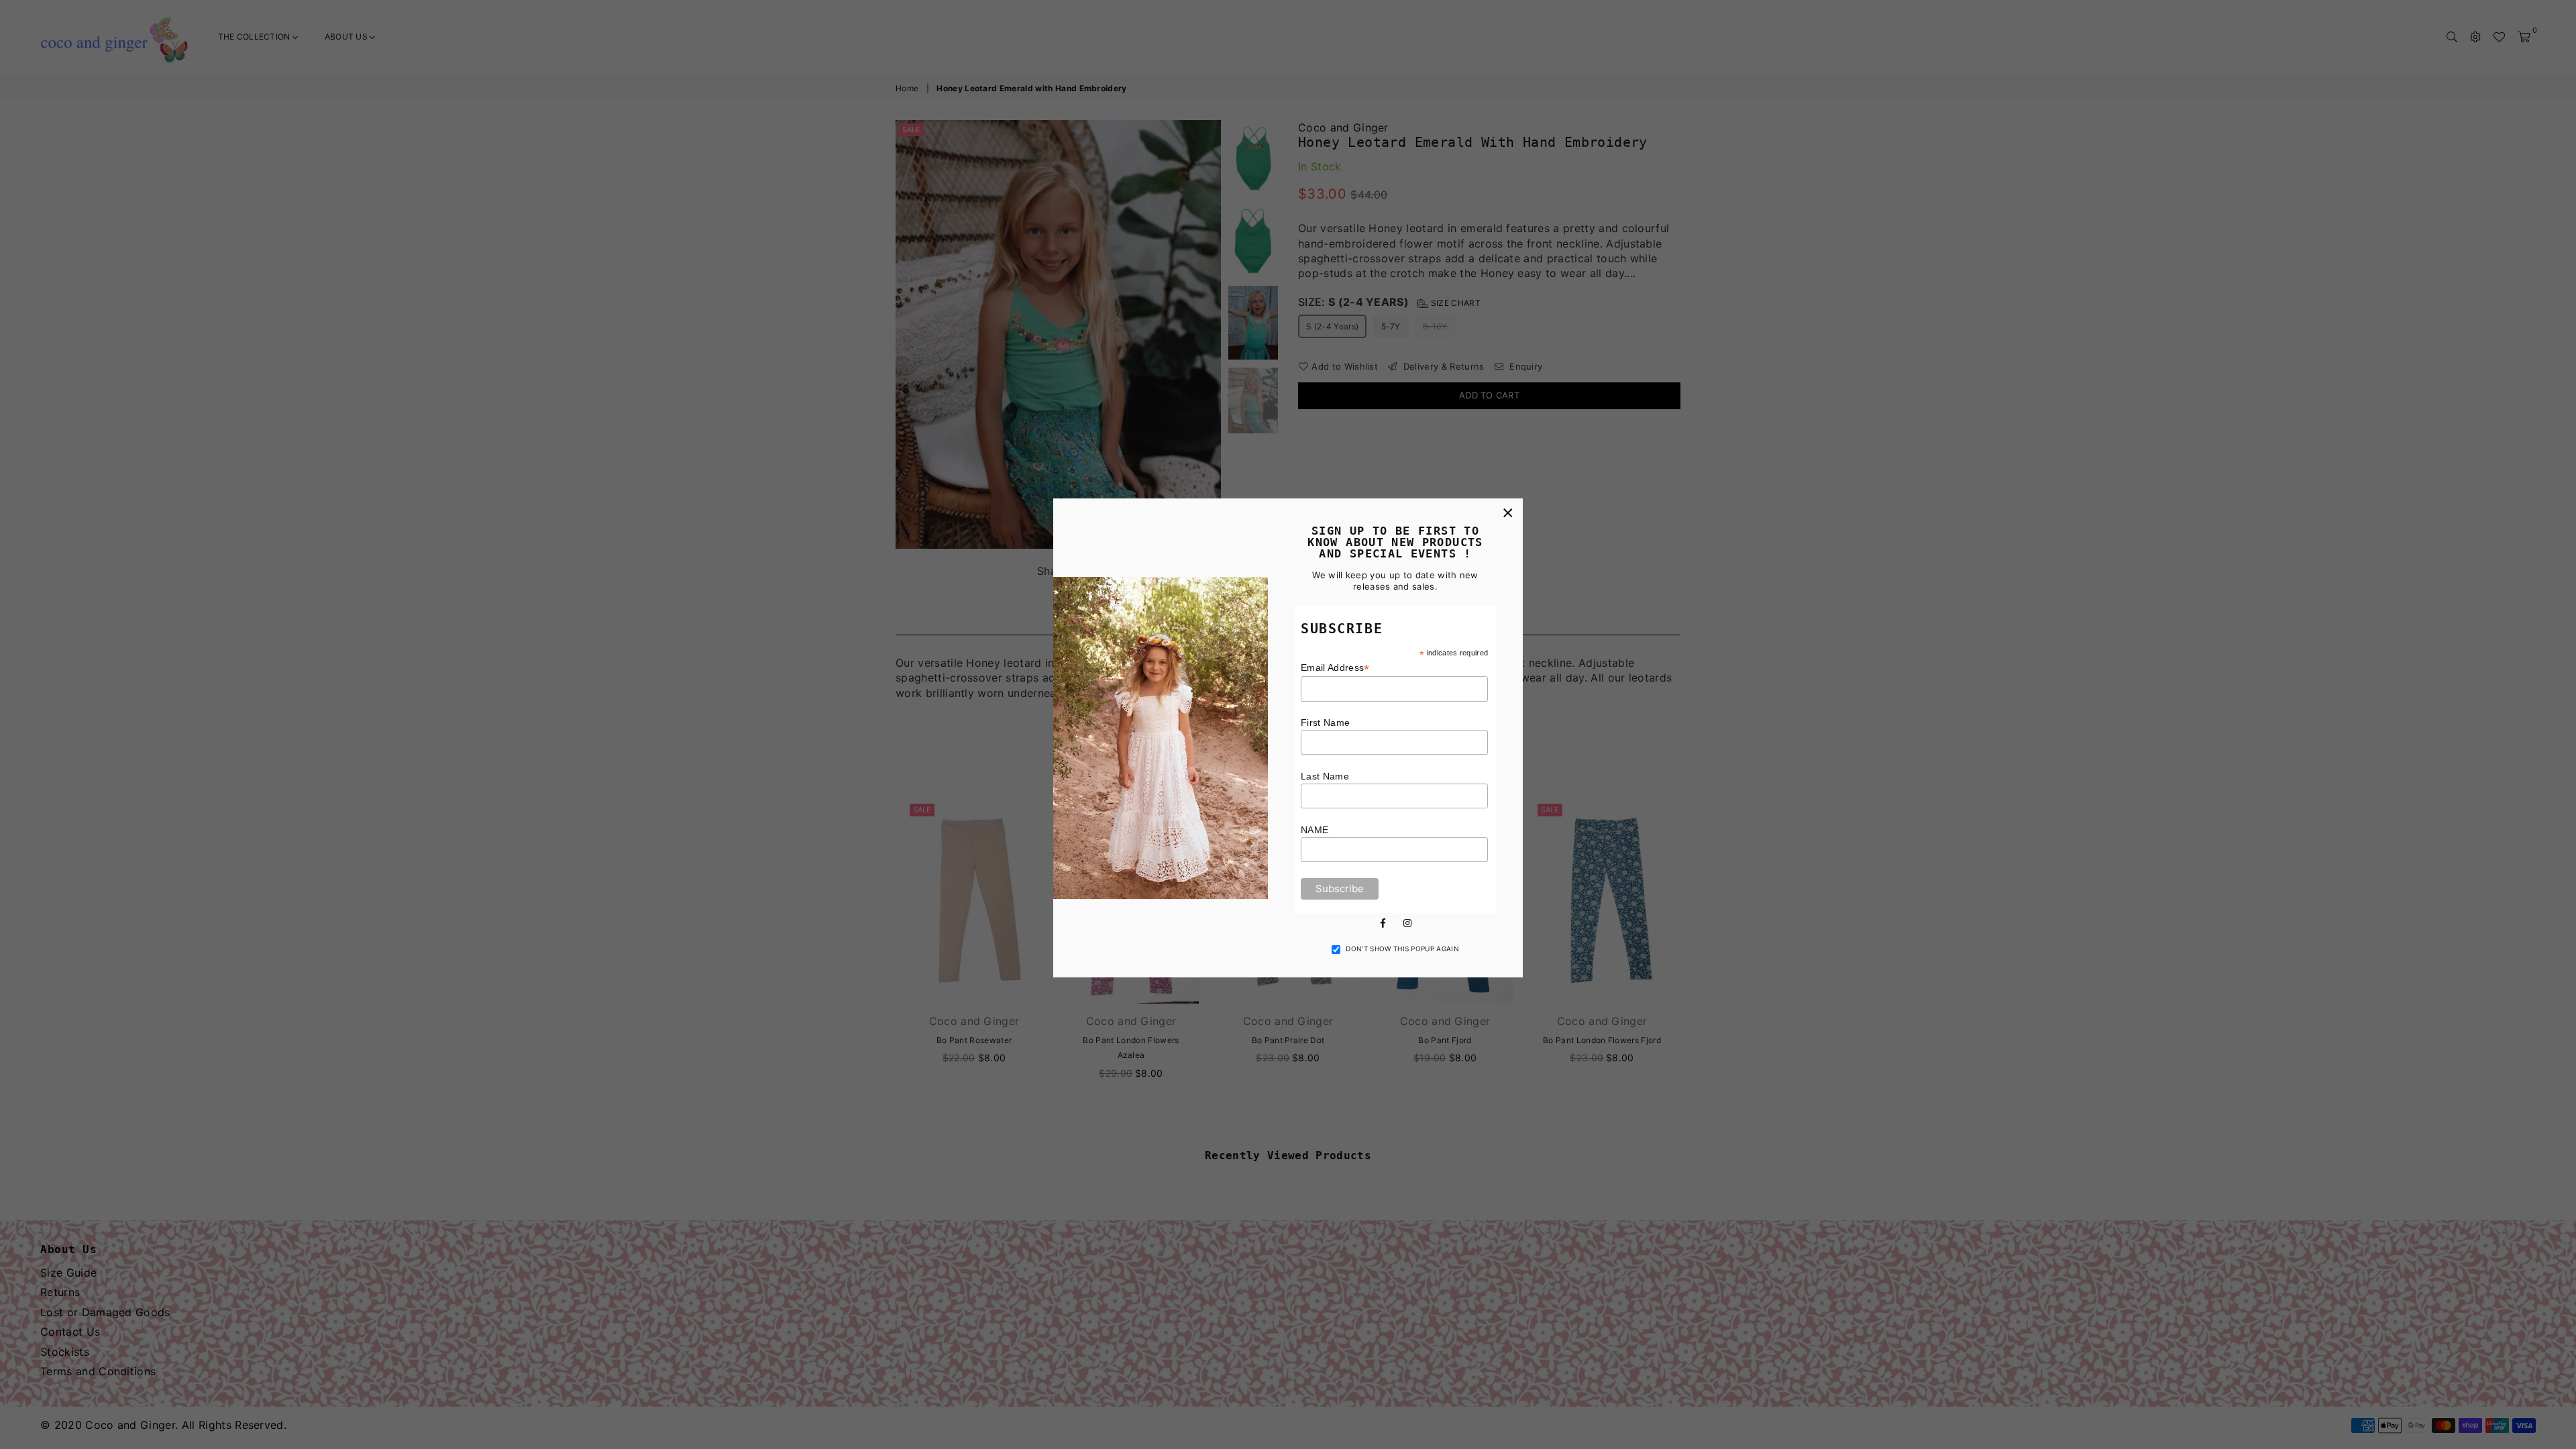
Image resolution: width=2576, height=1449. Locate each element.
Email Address (1335, 668)
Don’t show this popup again (1402, 949)
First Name (1325, 722)
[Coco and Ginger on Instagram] (1407, 922)
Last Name (1325, 776)
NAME (1314, 830)
